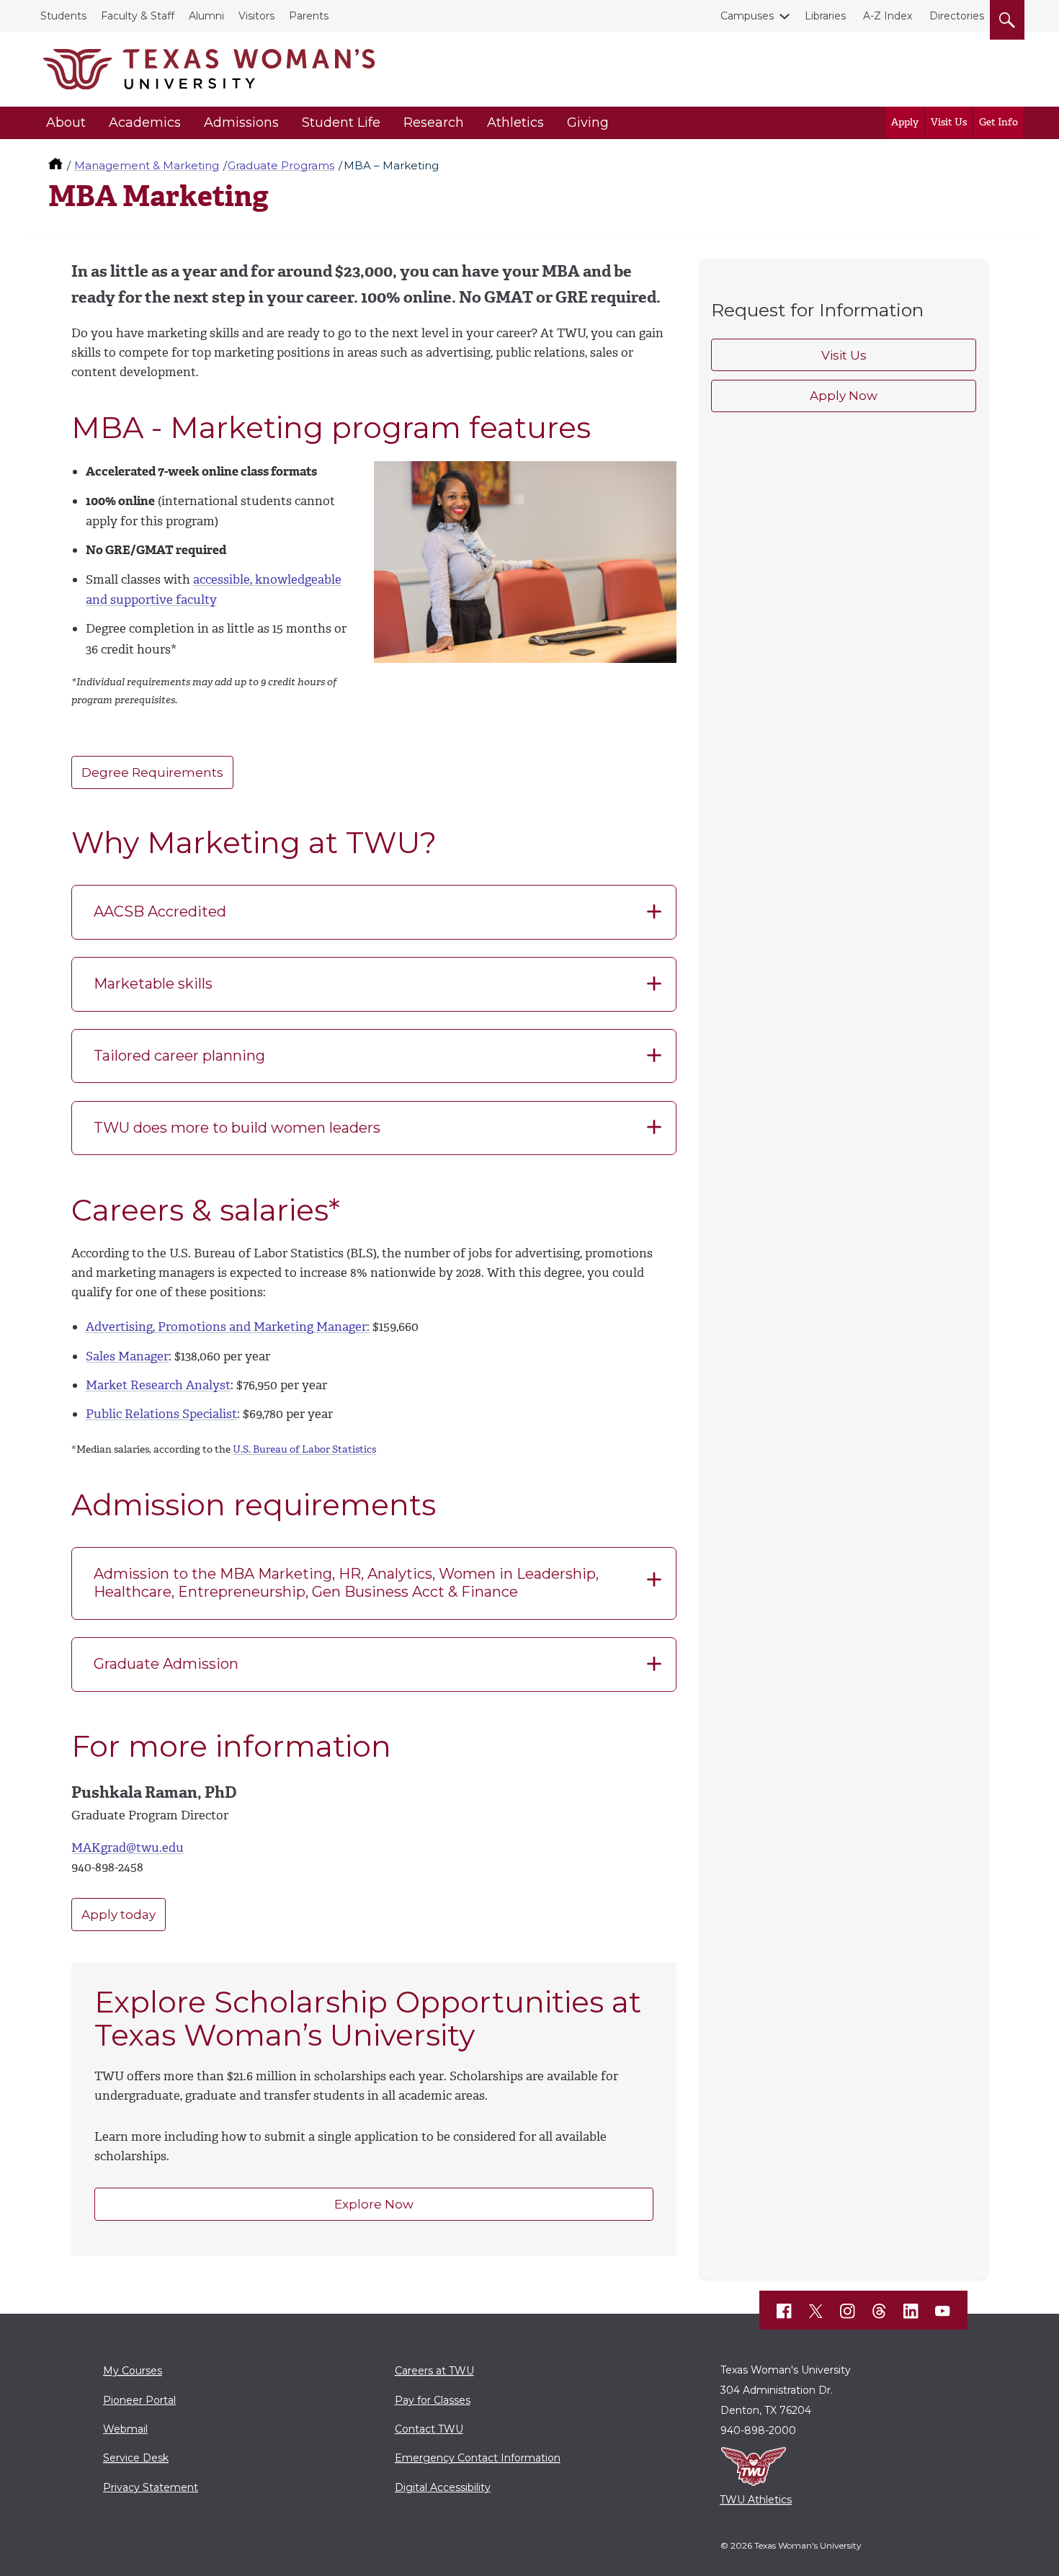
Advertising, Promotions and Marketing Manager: (228, 1327)
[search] (1007, 17)
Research (434, 122)
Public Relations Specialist (161, 1414)
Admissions (241, 122)
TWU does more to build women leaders (237, 1128)
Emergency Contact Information (478, 2458)
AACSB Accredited (160, 912)
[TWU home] (57, 165)
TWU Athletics (756, 2500)
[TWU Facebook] (785, 2312)
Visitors (256, 16)
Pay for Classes (433, 2400)
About (66, 122)
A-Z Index (888, 16)
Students (63, 16)
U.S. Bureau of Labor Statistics (304, 1449)
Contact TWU (429, 2429)
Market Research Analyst (158, 1385)
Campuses (747, 16)
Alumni (206, 16)
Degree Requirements (152, 772)
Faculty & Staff (138, 16)
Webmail (125, 2429)
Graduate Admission (166, 1664)
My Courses (133, 2371)
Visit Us (949, 122)
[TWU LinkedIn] (911, 2312)
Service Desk (136, 2458)
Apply (905, 122)
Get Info (998, 122)
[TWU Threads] (880, 2312)
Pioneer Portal (139, 2400)
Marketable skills (153, 984)
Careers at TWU (434, 2371)
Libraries (825, 16)
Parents (309, 16)
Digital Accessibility (443, 2487)
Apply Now (844, 396)
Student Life (341, 122)
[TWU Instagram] (848, 2312)
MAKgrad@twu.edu (128, 1848)
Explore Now (374, 2204)
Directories (957, 16)
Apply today (119, 1915)
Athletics (515, 122)
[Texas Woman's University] (209, 69)
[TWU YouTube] (943, 2312)
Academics (145, 122)
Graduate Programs (281, 165)
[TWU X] (816, 2312)
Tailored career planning (179, 1056)
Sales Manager (127, 1356)
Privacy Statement (151, 2487)
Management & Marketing (147, 165)
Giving (588, 122)
